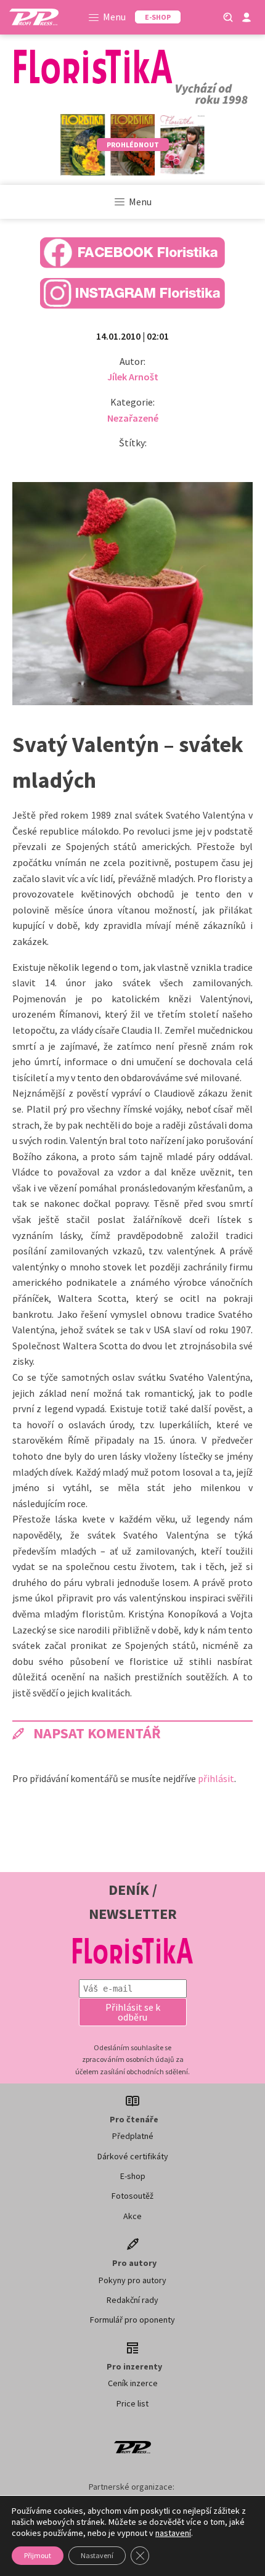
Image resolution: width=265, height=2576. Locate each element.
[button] (133, 2012)
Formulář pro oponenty (132, 2320)
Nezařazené (133, 418)
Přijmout (38, 2555)
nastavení (173, 2533)
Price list (132, 2403)
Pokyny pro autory (132, 2280)
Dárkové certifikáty (133, 2156)
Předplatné (133, 2136)
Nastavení (97, 2555)
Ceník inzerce (133, 2383)
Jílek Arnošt (133, 377)
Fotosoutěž (132, 2196)
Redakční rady (132, 2300)
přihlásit (216, 1778)
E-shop (133, 2176)
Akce (132, 2216)
